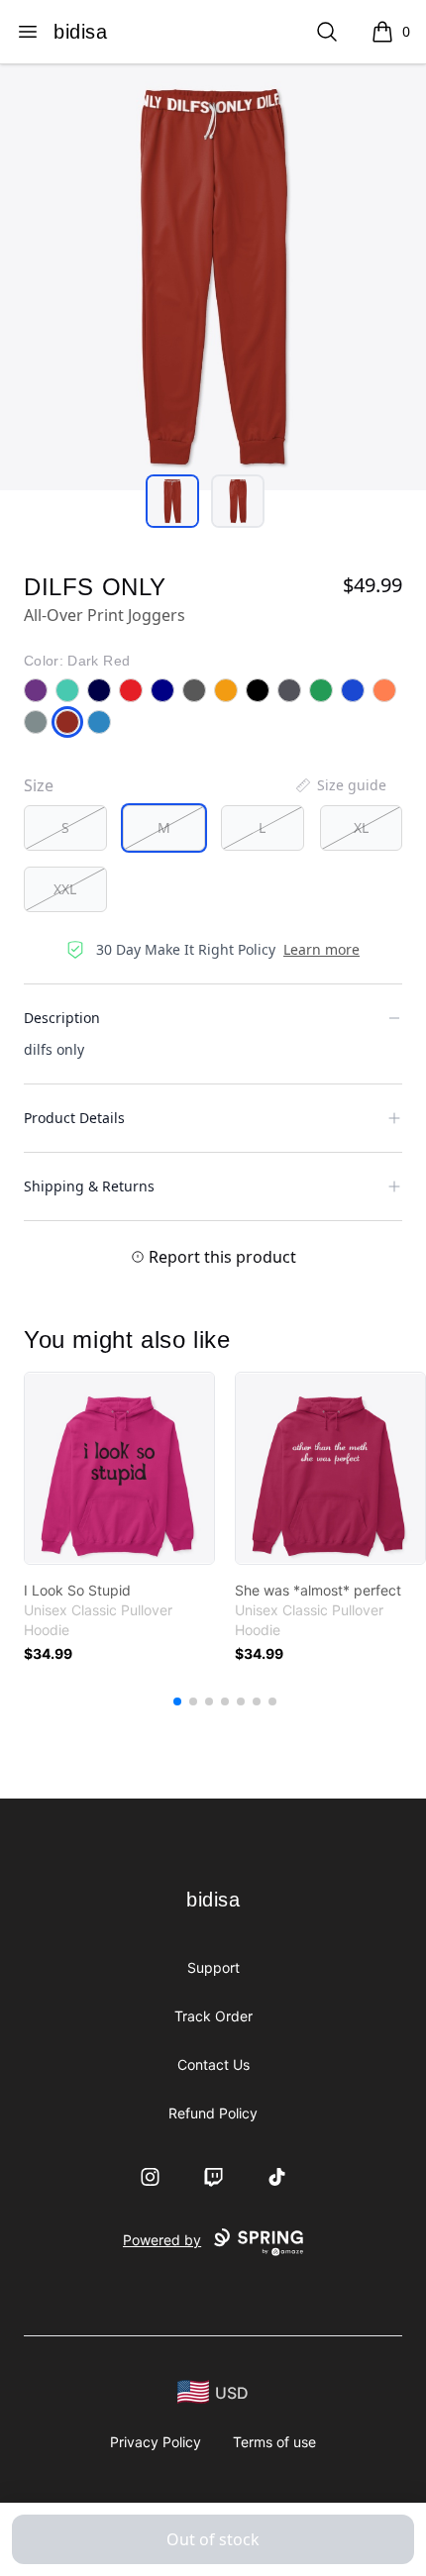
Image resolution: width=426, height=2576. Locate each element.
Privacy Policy (156, 2442)
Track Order (213, 2016)
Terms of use (274, 2442)
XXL (65, 889)
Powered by (162, 2240)
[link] (119, 1468)
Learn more (321, 949)
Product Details (74, 1118)
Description (62, 1018)
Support (213, 1967)
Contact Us (213, 2064)
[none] (340, 785)
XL (361, 827)
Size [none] (39, 785)
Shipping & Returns (89, 1186)
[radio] (65, 828)
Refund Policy (213, 2113)
